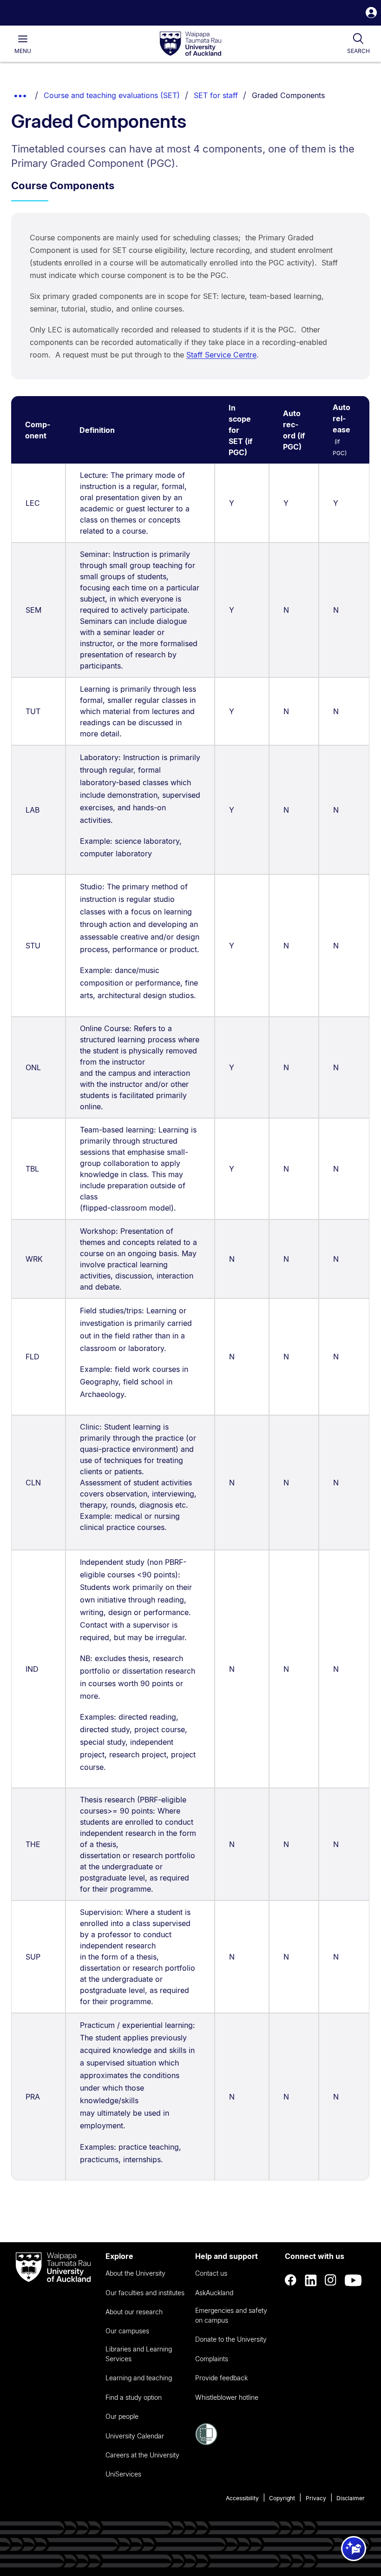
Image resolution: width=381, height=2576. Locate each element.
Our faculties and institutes (145, 2293)
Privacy (316, 2498)
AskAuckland (214, 2293)
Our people (122, 2416)
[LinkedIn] (311, 2280)
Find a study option (134, 2397)
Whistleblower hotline (227, 2397)
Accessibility (242, 2498)
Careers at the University (142, 2455)
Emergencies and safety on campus (231, 2315)
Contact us (211, 2273)
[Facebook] (291, 2280)
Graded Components (288, 95)
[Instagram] (331, 2280)
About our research (134, 2312)
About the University (135, 2273)
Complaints (212, 2359)
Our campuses (127, 2331)
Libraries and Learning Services (139, 2354)
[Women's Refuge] (206, 2443)
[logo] (190, 44)
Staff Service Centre (221, 355)
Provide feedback (221, 2378)
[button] (371, 14)
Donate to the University (231, 2339)
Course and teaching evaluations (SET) (112, 95)
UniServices (123, 2474)
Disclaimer (351, 2498)
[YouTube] (353, 2280)
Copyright (282, 2498)
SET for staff (216, 95)
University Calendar (135, 2436)
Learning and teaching (139, 2378)
